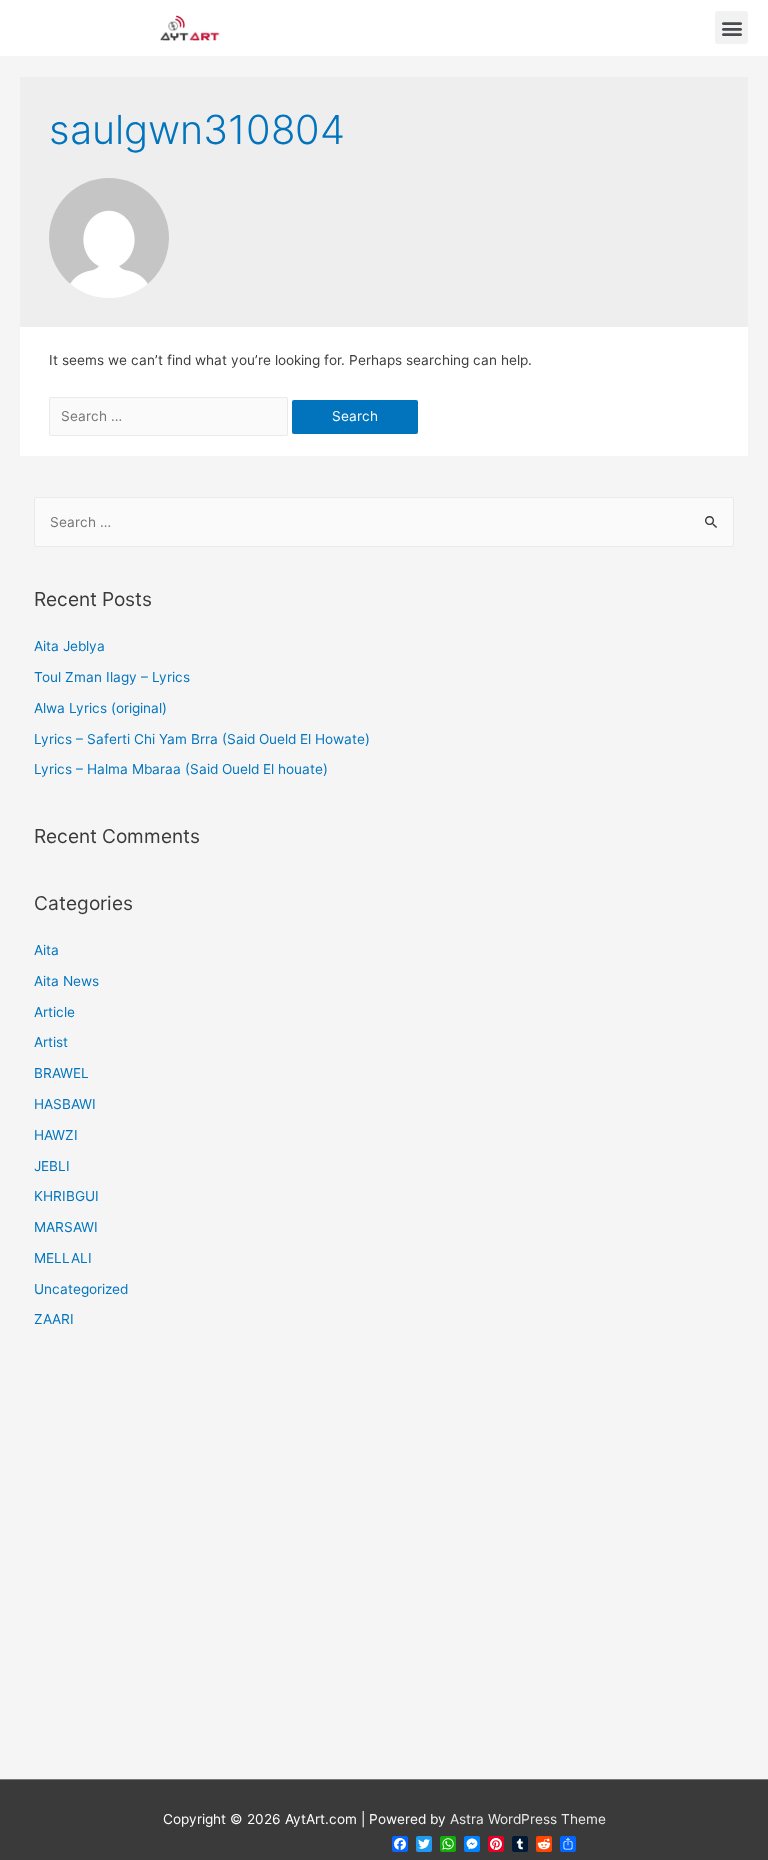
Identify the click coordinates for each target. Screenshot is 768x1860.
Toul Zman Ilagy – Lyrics (112, 677)
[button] (731, 27)
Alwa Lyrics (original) (100, 708)
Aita (46, 950)
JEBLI (52, 1166)
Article (54, 1012)
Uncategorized (81, 1289)
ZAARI (54, 1319)
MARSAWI (66, 1227)
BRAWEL (61, 1073)
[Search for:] (170, 416)
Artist (51, 1042)
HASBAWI (65, 1104)
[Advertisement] (384, 1567)
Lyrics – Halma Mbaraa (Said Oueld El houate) (181, 769)
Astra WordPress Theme (528, 1819)
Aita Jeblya (69, 646)
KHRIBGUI (66, 1196)
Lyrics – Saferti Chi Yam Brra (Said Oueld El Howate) (202, 739)
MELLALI (63, 1258)
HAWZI (56, 1135)
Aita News (66, 981)
